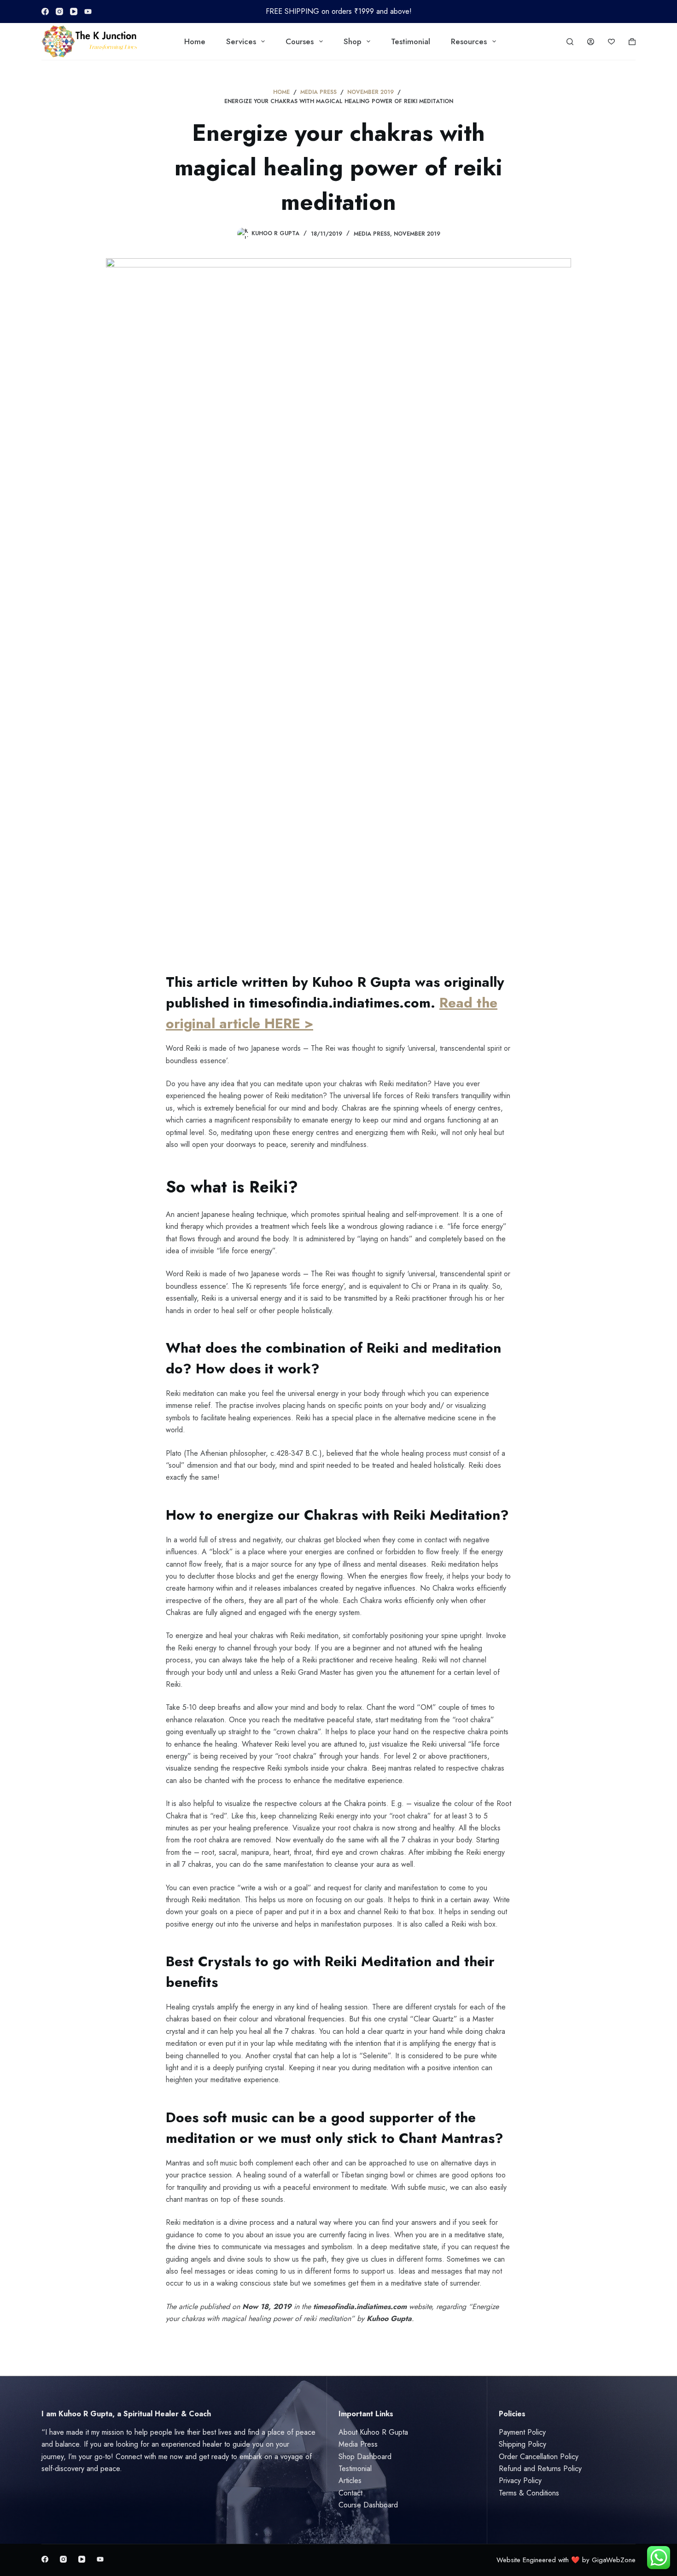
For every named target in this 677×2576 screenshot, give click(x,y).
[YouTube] (74, 12)
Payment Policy (522, 2432)
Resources (469, 41)
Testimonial (411, 41)
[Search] (570, 42)
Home (195, 41)
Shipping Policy (522, 2444)
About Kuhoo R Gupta (373, 2432)
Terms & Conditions (529, 2493)
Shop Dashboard (365, 2457)
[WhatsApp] (88, 12)
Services (241, 41)
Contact (350, 2493)
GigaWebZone (614, 2560)
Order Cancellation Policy (539, 2457)
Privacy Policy (520, 2480)
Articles (350, 2480)
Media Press (372, 234)
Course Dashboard (368, 2505)
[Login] (591, 42)
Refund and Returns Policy (540, 2469)
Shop (353, 41)
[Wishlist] (611, 42)
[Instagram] (59, 12)
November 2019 (417, 234)
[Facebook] (45, 12)
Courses (300, 41)
